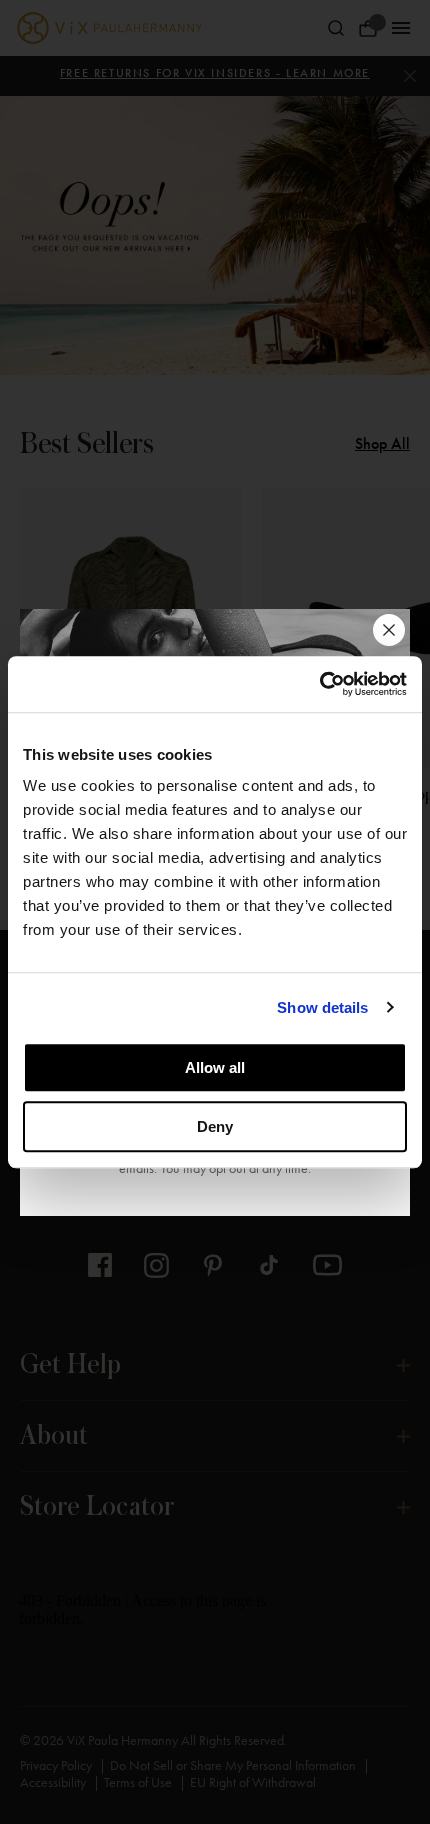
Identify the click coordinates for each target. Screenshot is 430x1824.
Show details (322, 1007)
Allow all (215, 1067)
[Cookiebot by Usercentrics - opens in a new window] (319, 684)
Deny (215, 1126)
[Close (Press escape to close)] (389, 630)
